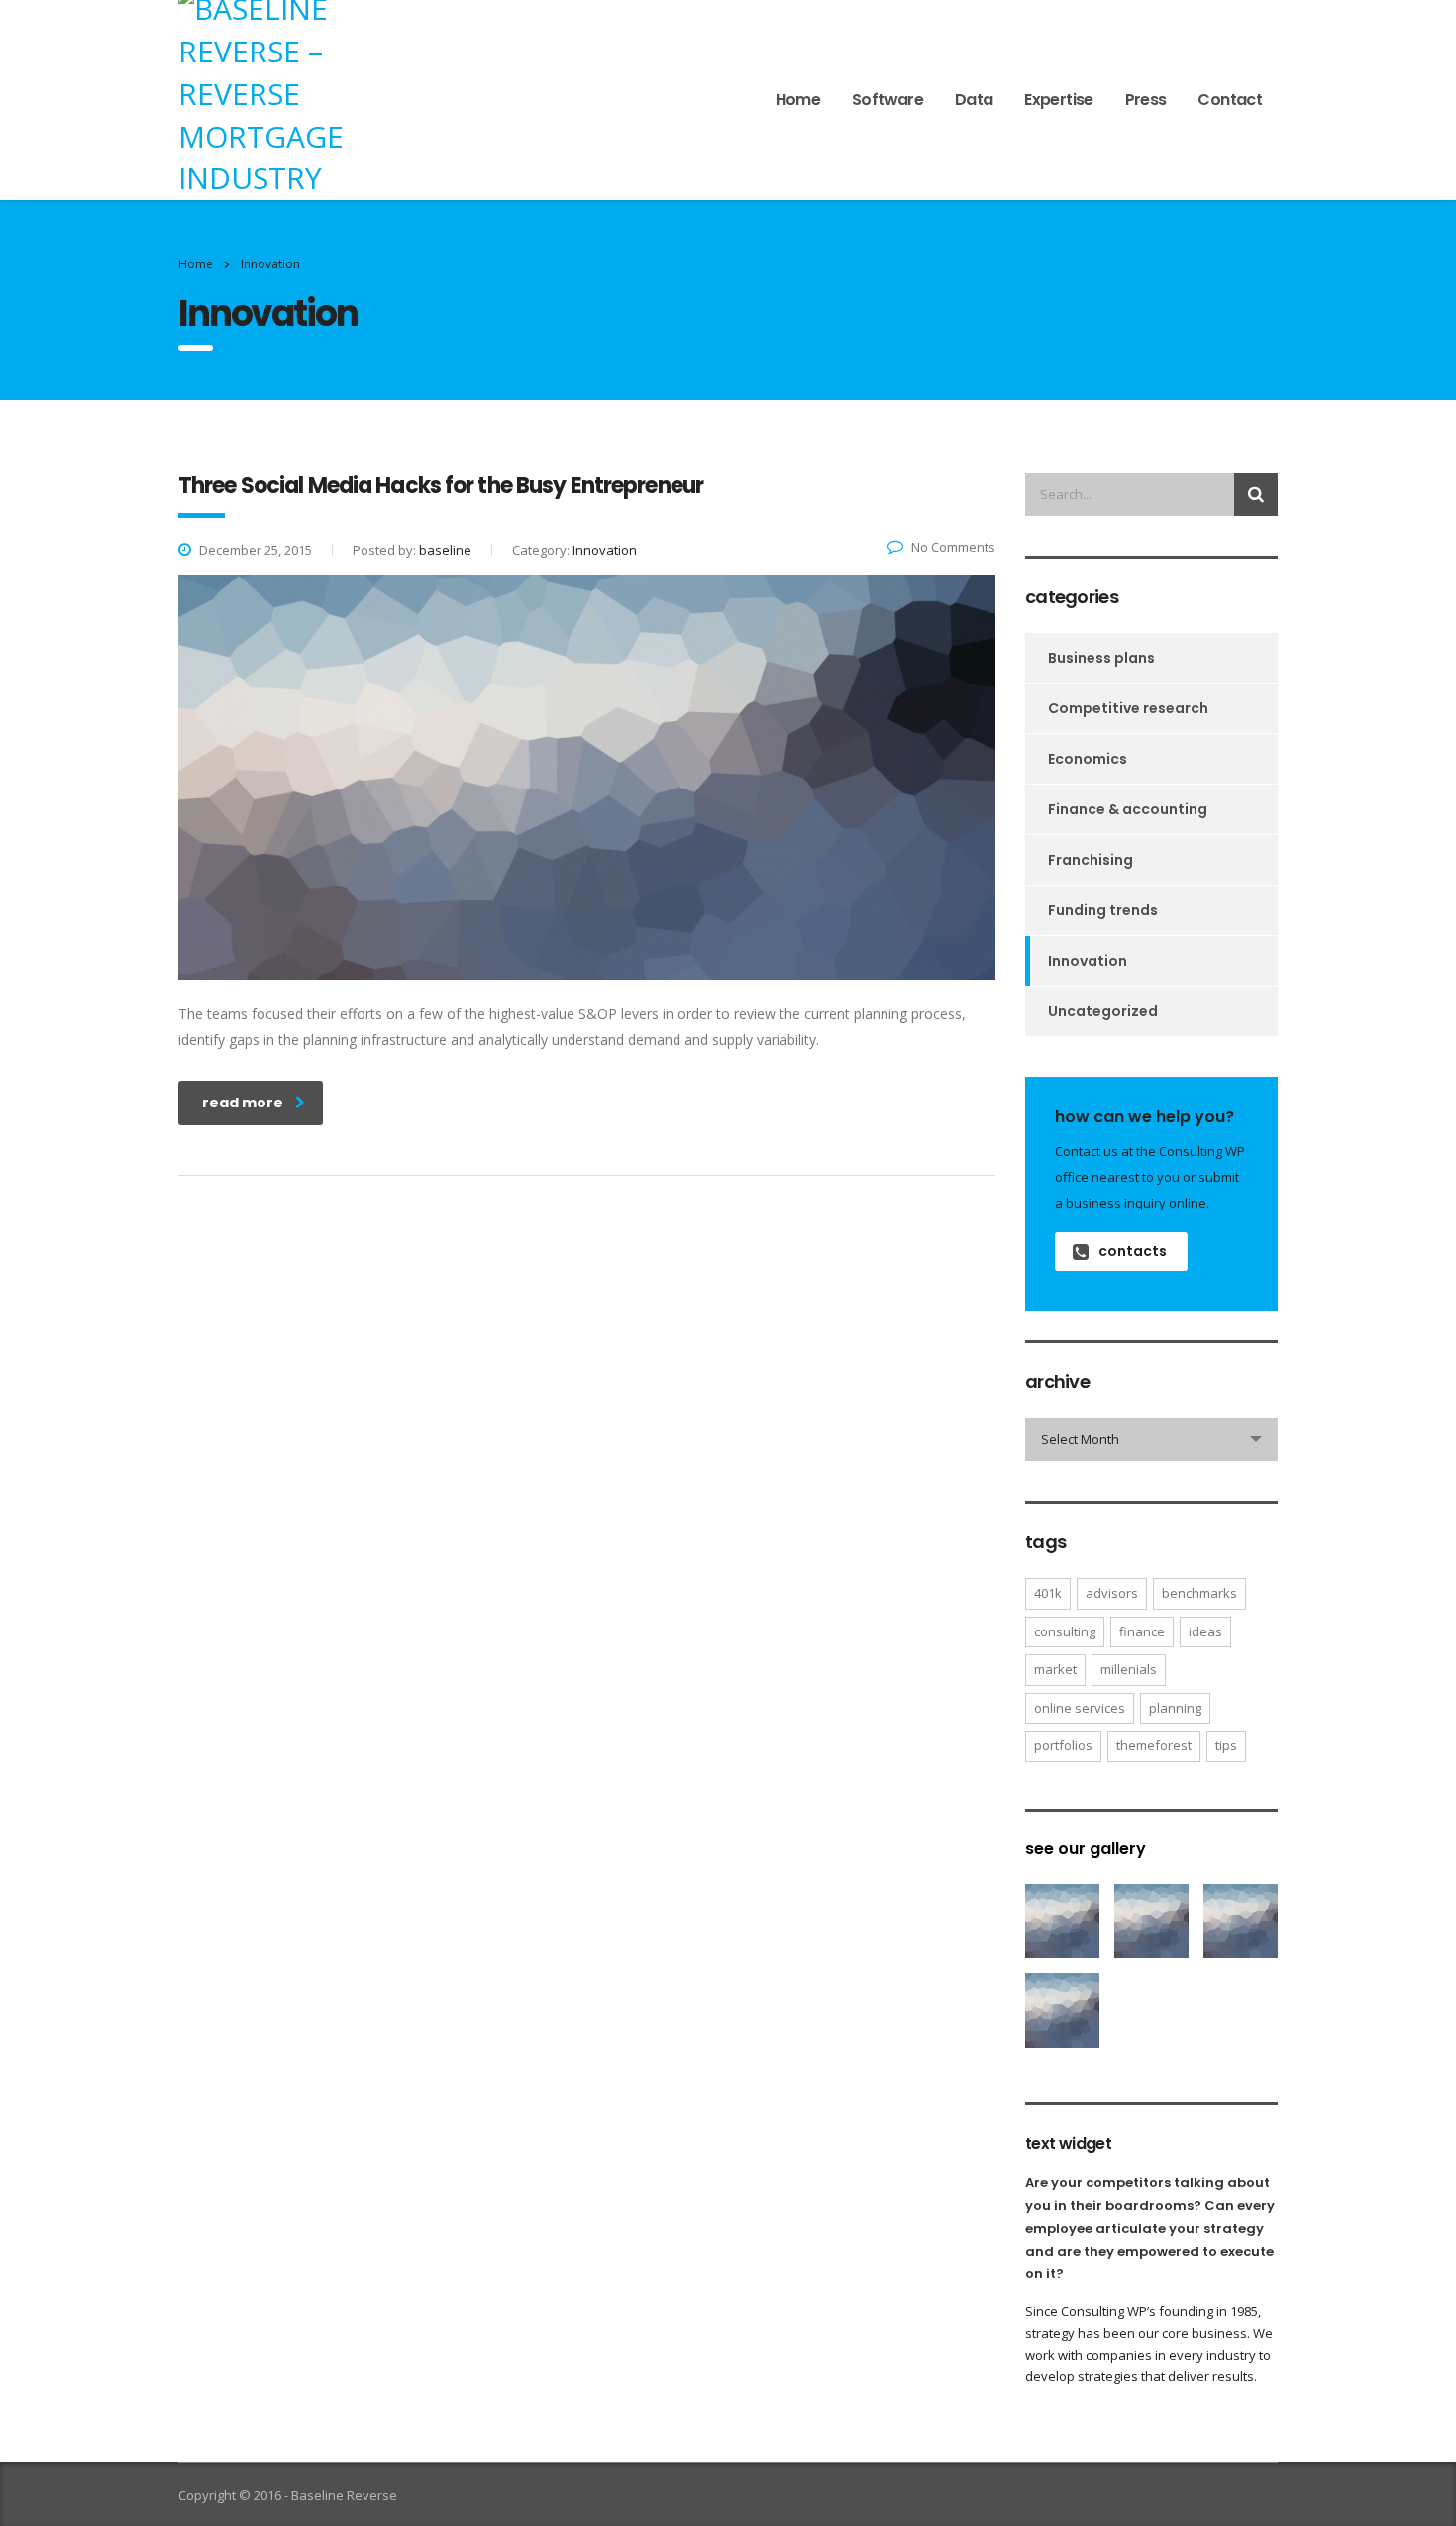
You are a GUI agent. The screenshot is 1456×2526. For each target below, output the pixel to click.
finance (1142, 1631)
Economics (1088, 759)
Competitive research (1128, 708)
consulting (1065, 1631)
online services (1080, 1708)
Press (1146, 100)
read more (243, 1103)
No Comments (953, 547)
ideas (1205, 1631)
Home (798, 100)
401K (1048, 1593)
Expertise (1058, 100)
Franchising (1091, 860)
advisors (1112, 1593)
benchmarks (1199, 1593)
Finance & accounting (1128, 809)
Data (974, 100)
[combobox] (1151, 1439)
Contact (1230, 100)
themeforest (1154, 1745)
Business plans (1101, 658)
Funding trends (1103, 910)
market (1055, 1669)
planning (1175, 1708)
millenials (1129, 1669)
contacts (1133, 1251)
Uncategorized (1103, 1011)
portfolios (1063, 1745)
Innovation (1088, 961)
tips (1226, 1745)
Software (887, 100)
